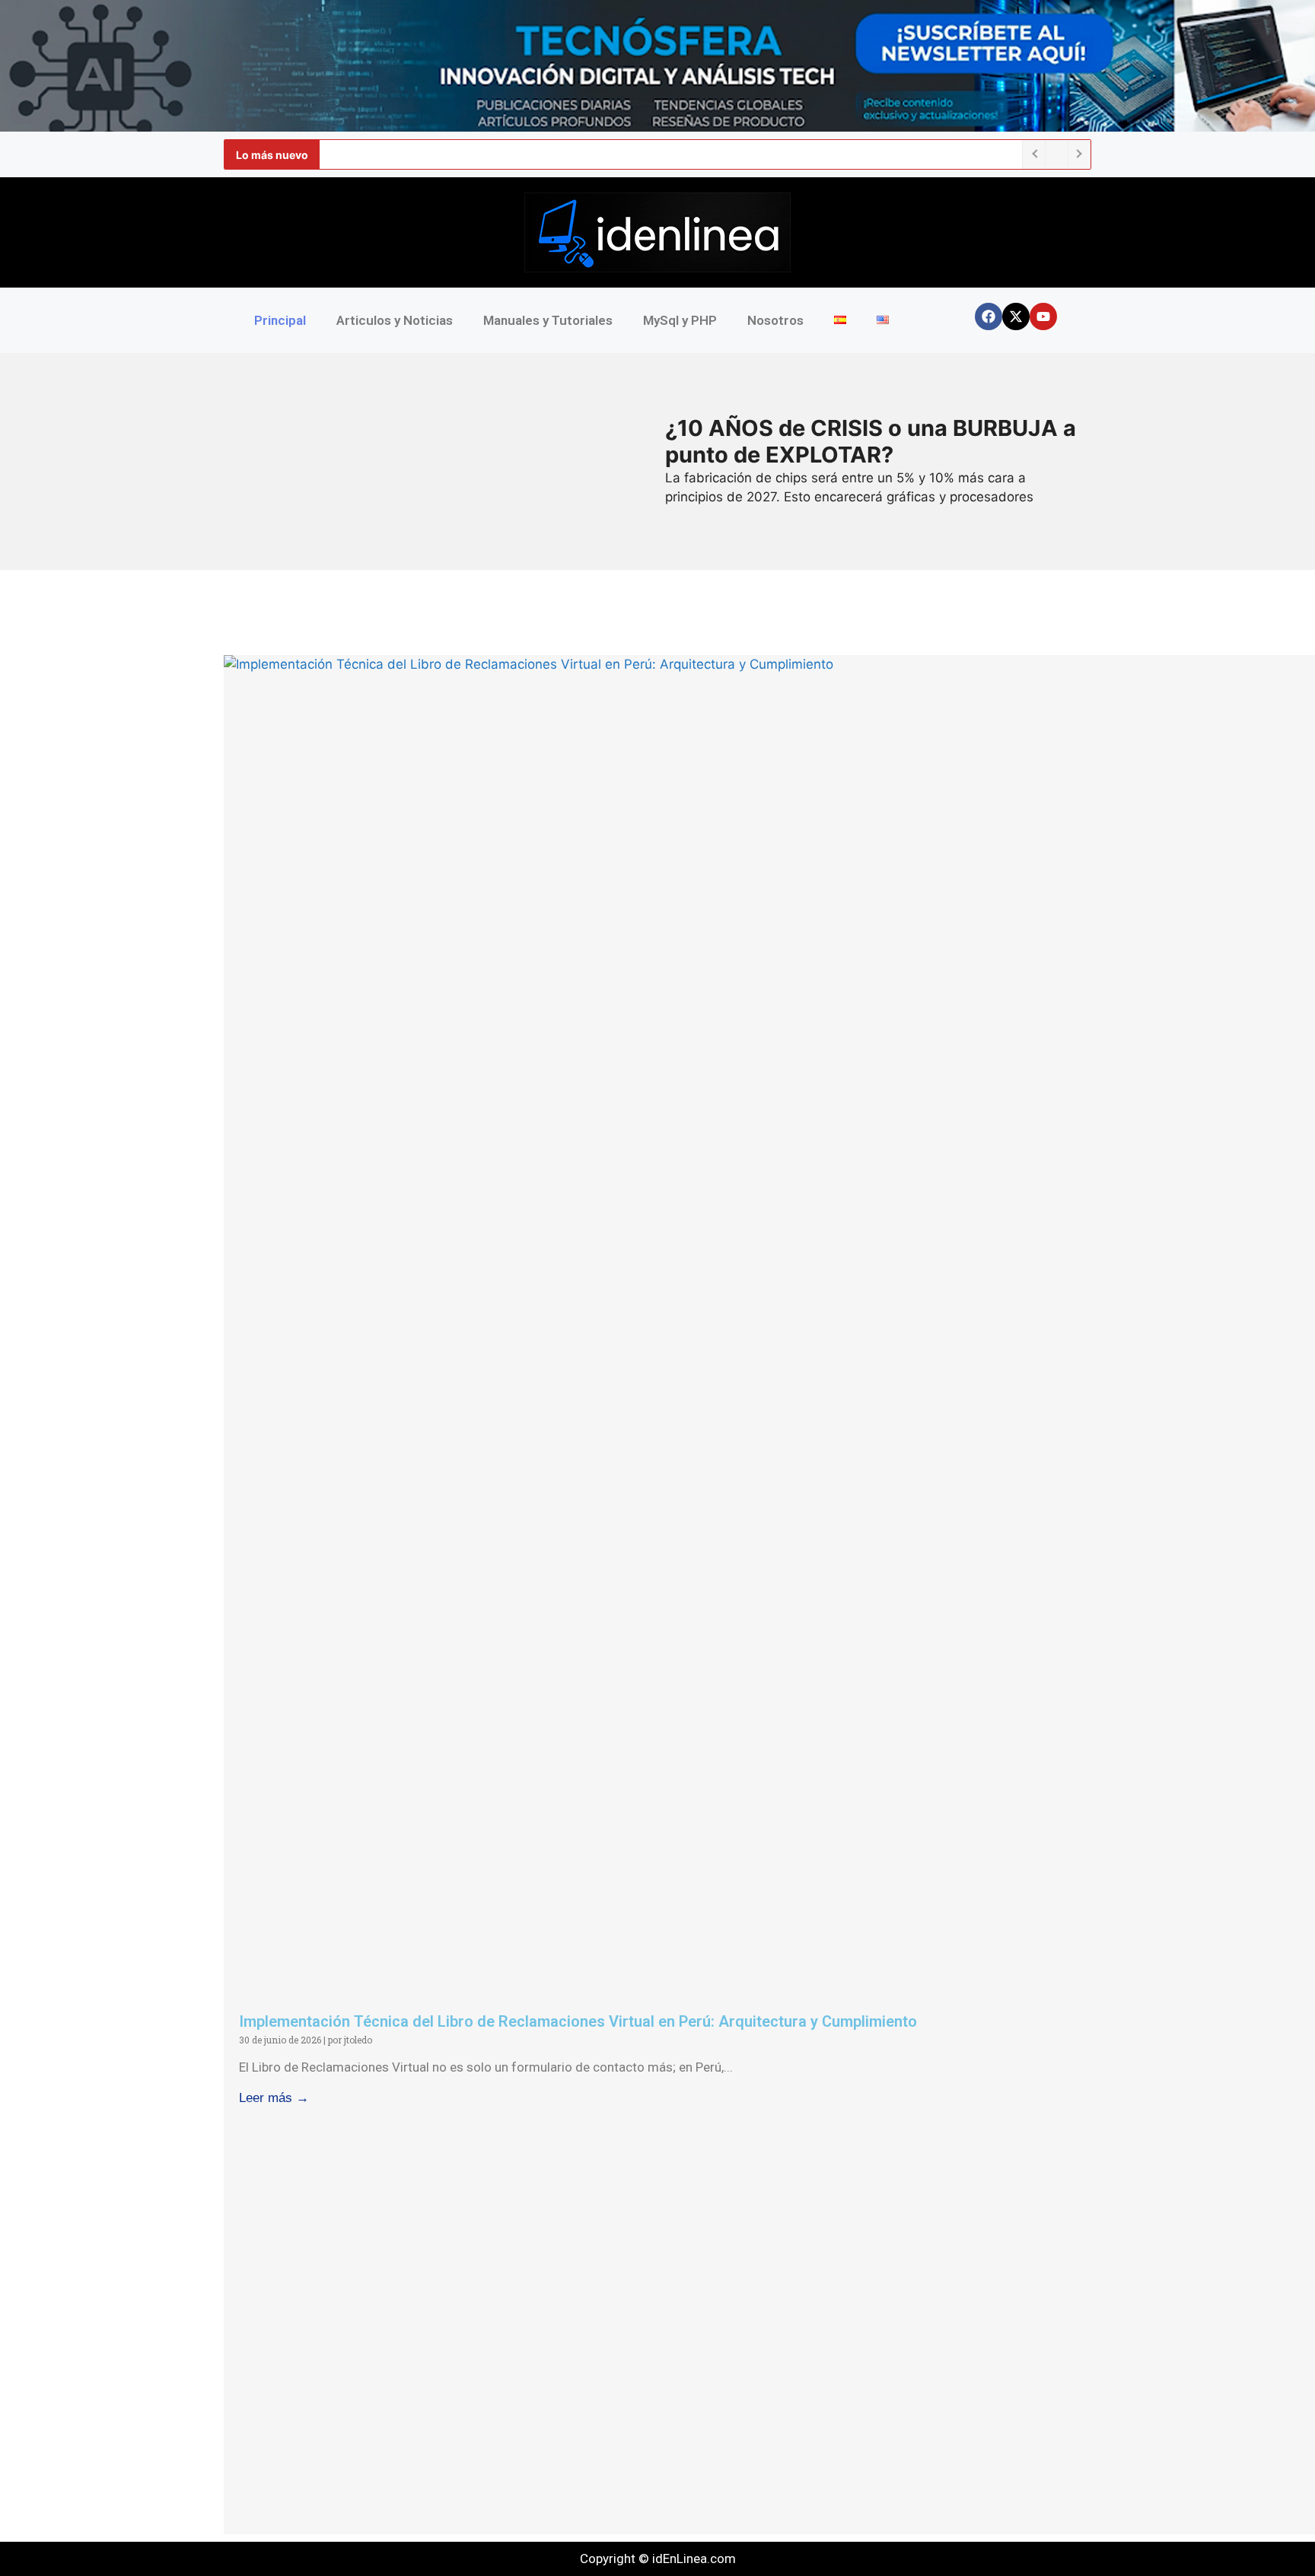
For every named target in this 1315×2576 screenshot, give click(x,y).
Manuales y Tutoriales (548, 320)
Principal (280, 320)
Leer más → (274, 2098)
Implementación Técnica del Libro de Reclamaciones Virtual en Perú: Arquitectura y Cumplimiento (578, 2021)
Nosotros (775, 320)
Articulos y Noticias (395, 320)
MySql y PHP (680, 320)
